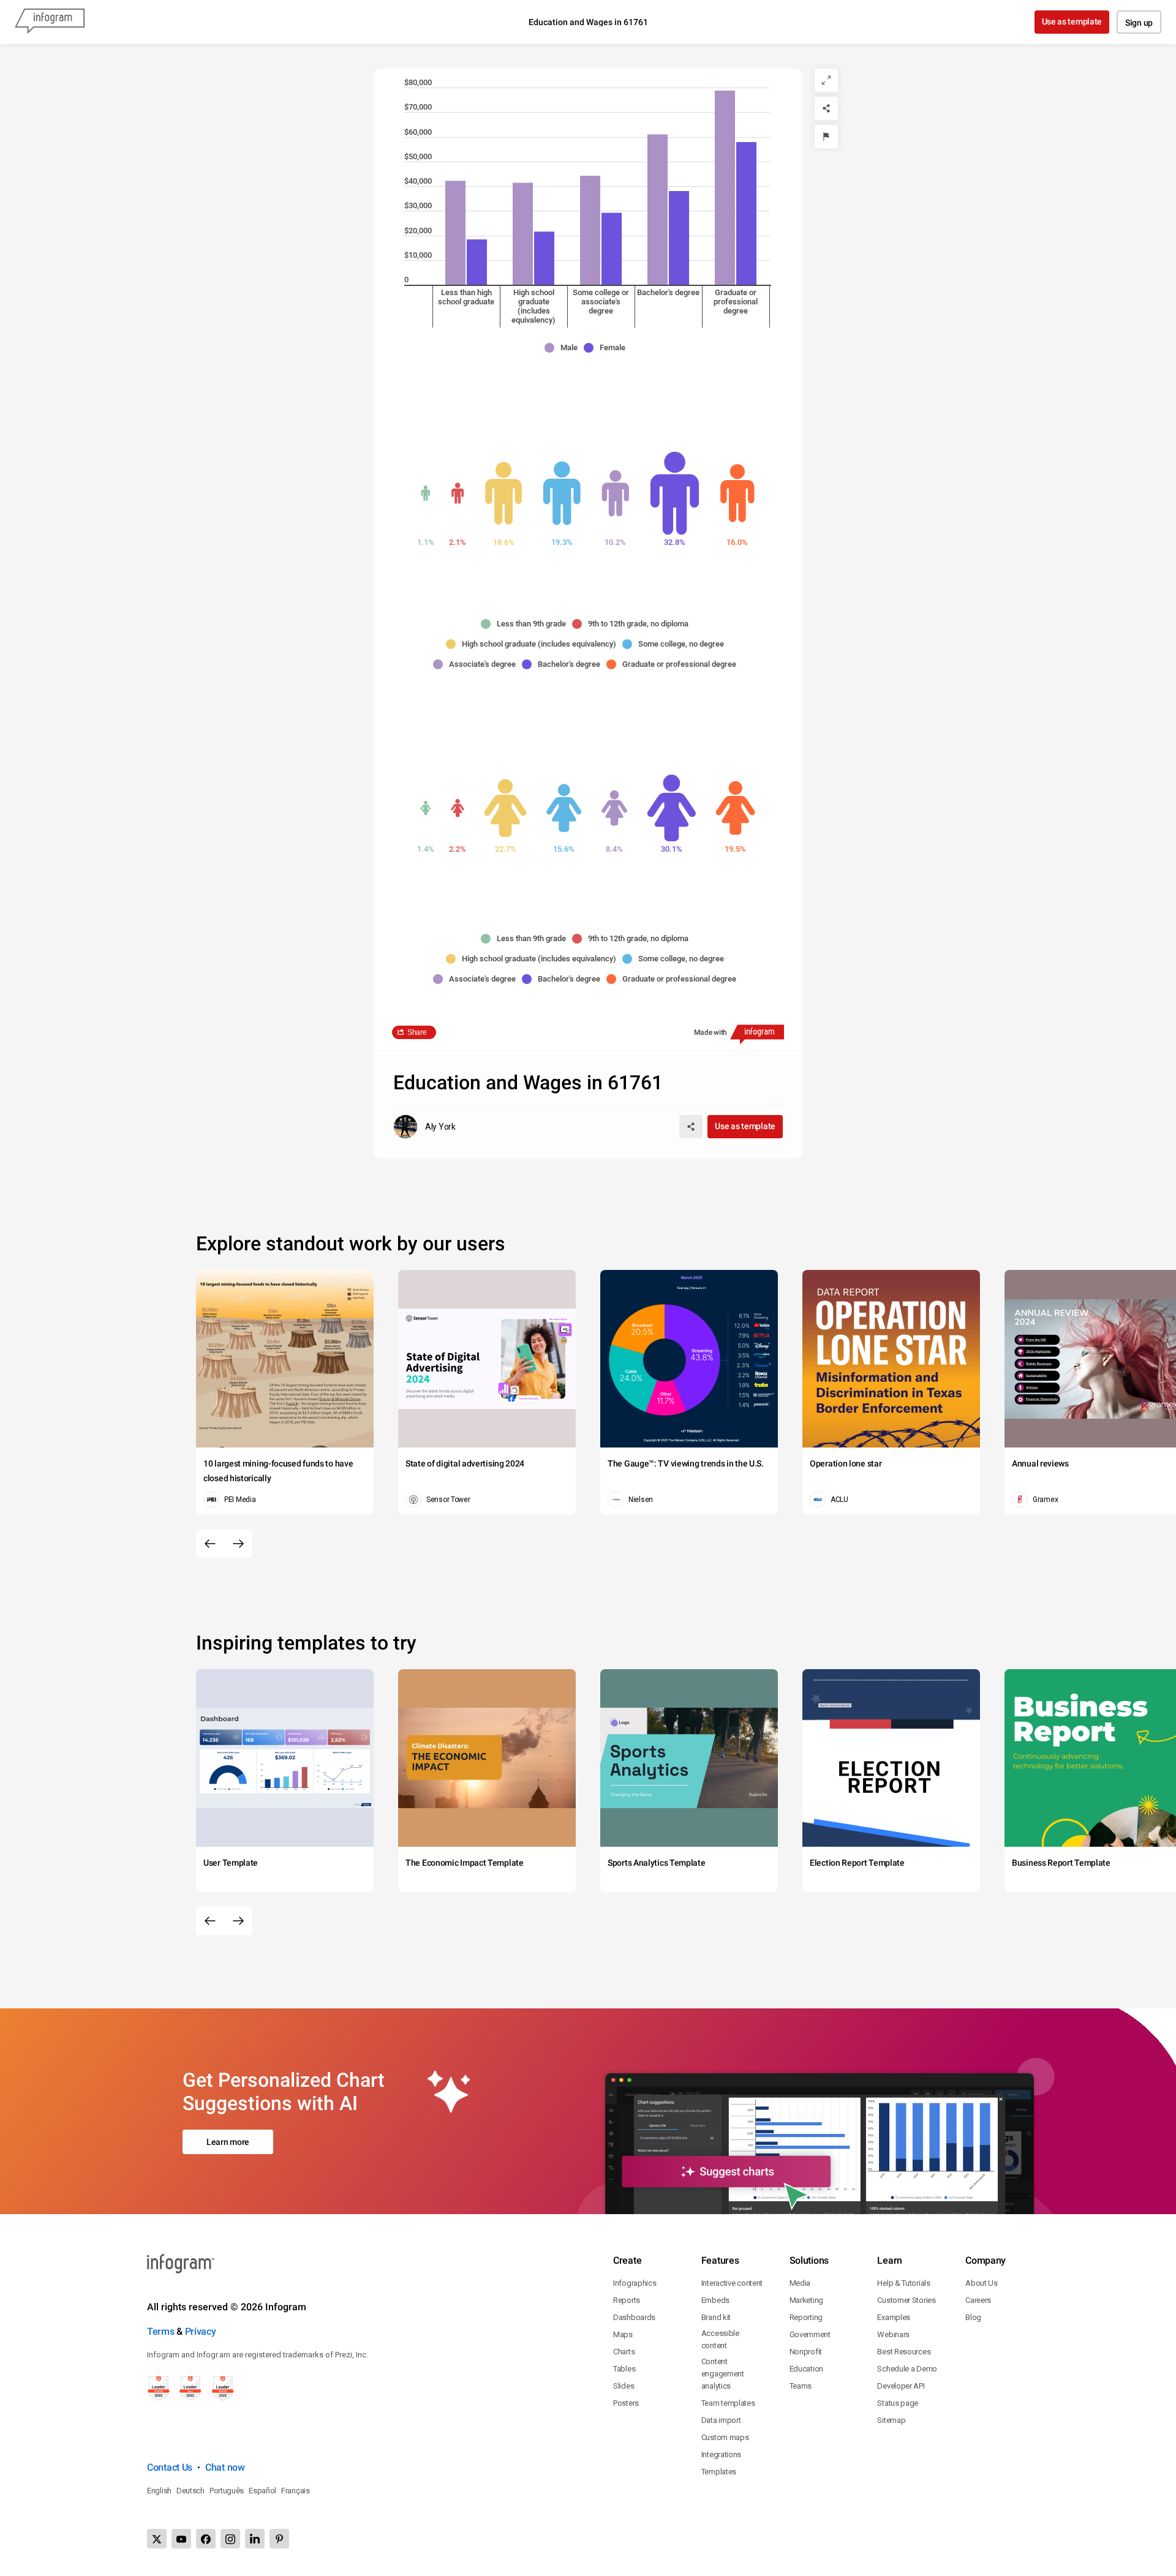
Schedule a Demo (907, 2369)
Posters (626, 2403)
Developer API (901, 2386)
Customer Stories (906, 2300)
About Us (982, 2283)
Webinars (893, 2334)
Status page (898, 2403)
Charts (624, 2352)
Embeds (715, 2300)
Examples (894, 2317)
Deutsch (190, 2491)
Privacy (201, 2331)
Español (262, 2491)
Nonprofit (806, 2352)
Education (806, 2369)
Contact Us (170, 2467)
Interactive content (732, 2283)
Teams (801, 2386)
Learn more (228, 2142)
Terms (161, 2331)
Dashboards (634, 2317)
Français (296, 2491)
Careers (978, 2300)
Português (227, 2491)
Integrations (721, 2454)
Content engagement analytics (723, 2374)
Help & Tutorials (903, 2283)
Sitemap (891, 2420)
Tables (624, 2369)
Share (417, 1032)
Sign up (1139, 23)
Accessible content (720, 2339)
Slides (624, 2386)
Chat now (225, 2467)
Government (810, 2334)
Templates (719, 2472)
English (159, 2491)
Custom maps (725, 2437)
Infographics (635, 2283)
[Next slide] (238, 1544)
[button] (564, 348)
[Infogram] (50, 22)
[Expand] (826, 80)
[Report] (826, 137)
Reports (627, 2300)
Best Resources (904, 2352)
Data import (721, 2420)
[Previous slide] (210, 1544)
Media (800, 2283)
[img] (455, 233)
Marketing (806, 2300)
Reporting (806, 2317)
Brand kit (716, 2317)
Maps (623, 2334)
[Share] (826, 108)
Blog (973, 2317)
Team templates (728, 2403)
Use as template (1072, 21)
